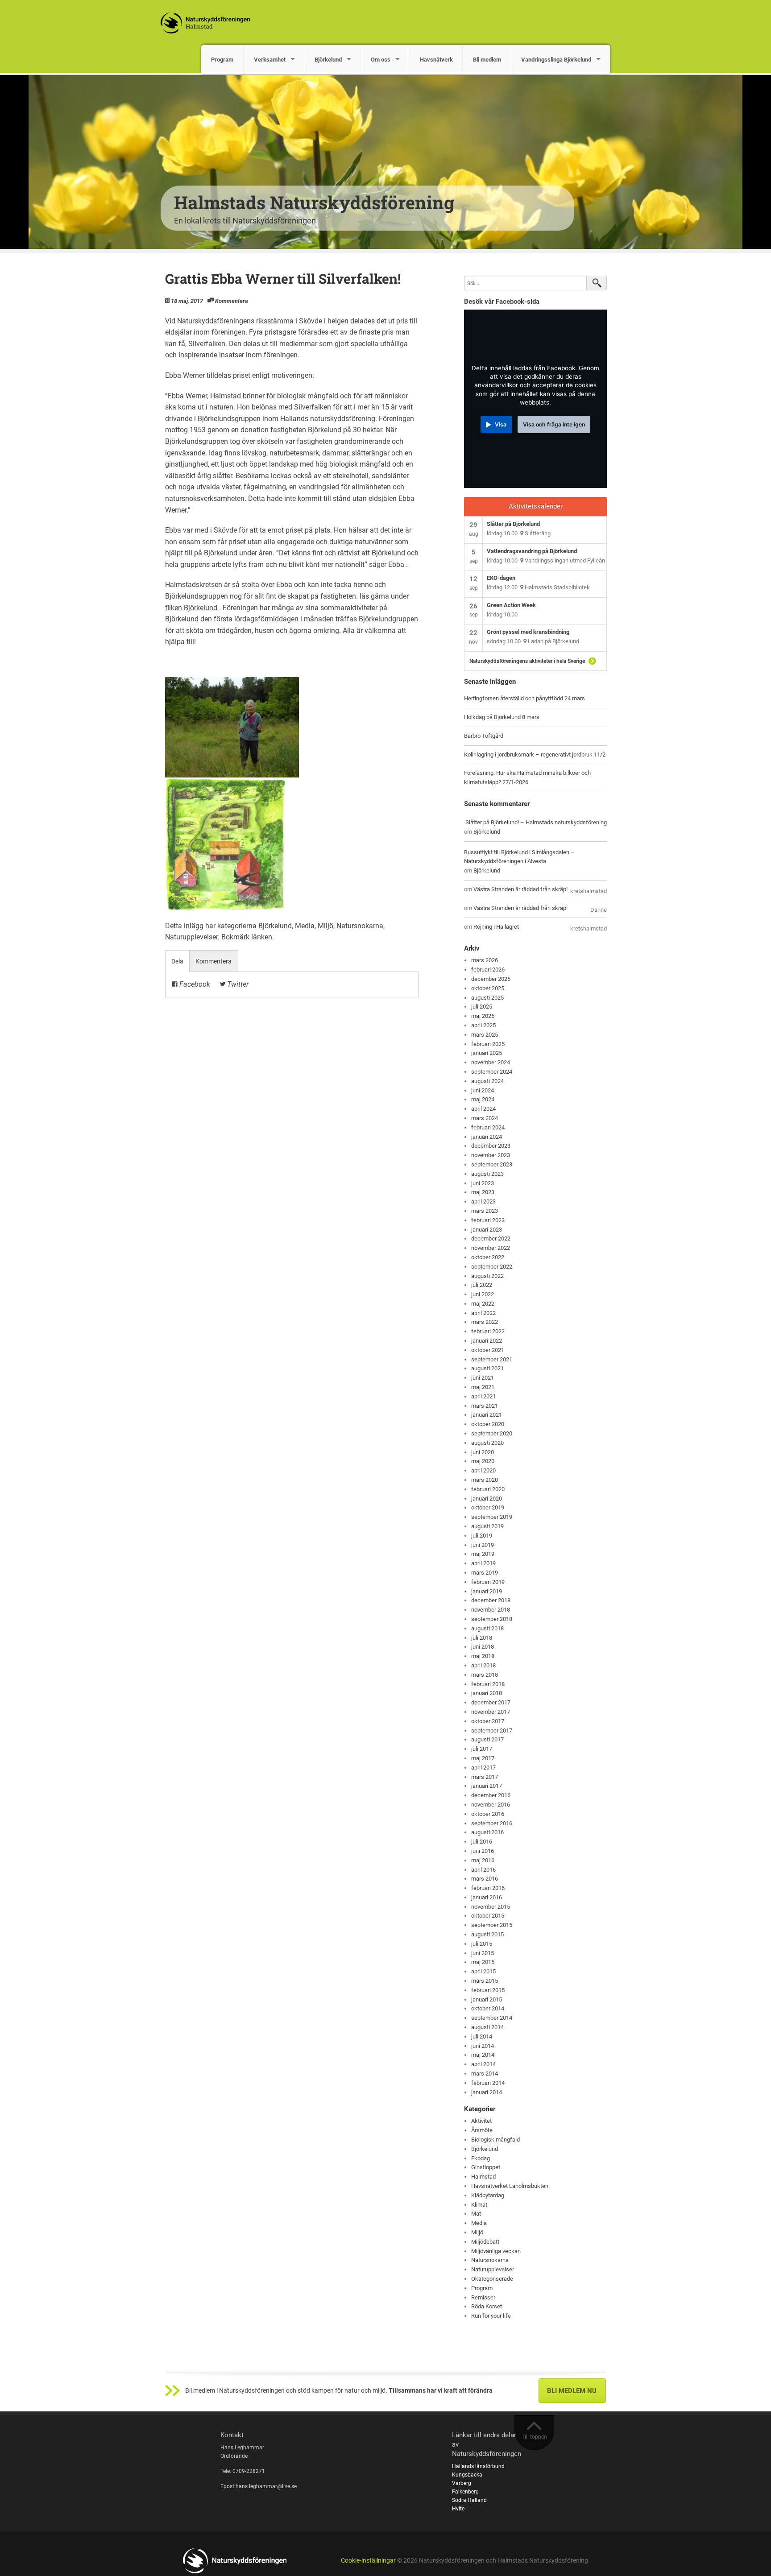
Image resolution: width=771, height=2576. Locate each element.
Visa (501, 424)
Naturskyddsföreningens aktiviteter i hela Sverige (527, 661)
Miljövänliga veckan (496, 2251)
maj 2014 (483, 2055)
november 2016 (491, 1805)
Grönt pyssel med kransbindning (528, 632)
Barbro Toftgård (484, 736)
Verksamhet (270, 60)
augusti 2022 (487, 1276)
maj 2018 (483, 1656)
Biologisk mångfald (495, 2140)
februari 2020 (488, 1489)
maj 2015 (483, 1962)
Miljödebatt (485, 2242)
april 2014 (483, 2064)
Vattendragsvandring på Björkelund (532, 551)
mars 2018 (485, 1675)
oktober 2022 (488, 1257)
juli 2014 (482, 2036)
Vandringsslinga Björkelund (556, 60)
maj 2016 (483, 1860)
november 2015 (491, 1907)
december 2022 (491, 1238)
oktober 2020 (488, 1424)
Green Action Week (511, 605)
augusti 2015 (487, 1934)
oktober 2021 (488, 1350)
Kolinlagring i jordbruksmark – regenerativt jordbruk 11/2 (535, 755)
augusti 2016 (487, 1832)
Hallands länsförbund (478, 2466)
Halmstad (483, 2177)
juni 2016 (483, 1851)
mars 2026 (485, 960)
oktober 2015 (488, 1916)
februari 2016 (488, 1888)
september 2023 (492, 1164)
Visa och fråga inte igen (554, 424)
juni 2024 (483, 1090)
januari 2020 (487, 1499)
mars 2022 (485, 1322)
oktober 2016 (488, 1814)
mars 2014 (485, 2074)
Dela (177, 961)
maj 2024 (483, 1099)
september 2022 (492, 1267)
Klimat (479, 2205)
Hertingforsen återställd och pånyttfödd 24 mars (524, 698)
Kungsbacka (467, 2475)
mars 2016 (485, 1879)
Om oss (381, 60)
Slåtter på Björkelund (513, 524)
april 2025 (483, 1025)
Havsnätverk (436, 60)
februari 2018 (488, 1684)
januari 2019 (487, 1591)
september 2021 (492, 1359)
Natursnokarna (360, 926)
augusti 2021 (487, 1368)
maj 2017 (483, 1758)
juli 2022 (482, 1285)
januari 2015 (487, 1999)
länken (262, 937)
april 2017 (483, 1768)
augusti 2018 (487, 1628)
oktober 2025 (488, 988)
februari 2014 (488, 2083)
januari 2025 (487, 1053)
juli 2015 (482, 1944)
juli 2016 (482, 1842)
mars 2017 (485, 1777)
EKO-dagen (501, 578)
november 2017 (491, 1712)
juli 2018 (482, 1638)
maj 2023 (483, 1192)
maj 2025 (483, 1016)
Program (222, 60)
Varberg (462, 2483)
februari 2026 (488, 970)
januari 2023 (487, 1230)
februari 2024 (488, 1127)
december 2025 (491, 979)
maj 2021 (483, 1387)
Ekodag (481, 2158)
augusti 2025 (487, 998)
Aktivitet (481, 2121)
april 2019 (483, 1563)
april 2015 (483, 1971)
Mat (476, 2214)
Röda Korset (487, 2306)
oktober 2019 (488, 1507)
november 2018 (491, 1610)
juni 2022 (483, 1294)
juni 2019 (483, 1545)
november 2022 (491, 1248)
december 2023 (491, 1146)
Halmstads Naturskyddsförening (314, 202)
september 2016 (492, 1823)
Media (305, 926)
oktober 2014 (488, 2008)
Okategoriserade (492, 2279)
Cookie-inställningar (368, 2561)
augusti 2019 (487, 1526)
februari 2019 (488, 1582)
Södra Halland (469, 2500)
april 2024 (483, 1109)
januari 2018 (487, 1693)
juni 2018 (483, 1647)
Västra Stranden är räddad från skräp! (520, 889)
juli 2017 (482, 1749)
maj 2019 (483, 1554)
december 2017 (491, 1702)
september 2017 (492, 1730)
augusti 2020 (487, 1443)
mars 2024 (485, 1118)
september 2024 (492, 1072)
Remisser (483, 2297)
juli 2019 (482, 1536)
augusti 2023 (487, 1174)
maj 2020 (483, 1461)
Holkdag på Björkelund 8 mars (502, 717)
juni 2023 (483, 1183)
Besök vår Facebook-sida (502, 302)
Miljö (325, 926)
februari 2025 (488, 1044)
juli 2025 (482, 1007)
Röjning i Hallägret (496, 927)
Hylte (458, 2509)
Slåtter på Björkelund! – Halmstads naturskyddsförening (536, 822)
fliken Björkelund (192, 608)
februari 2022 (488, 1331)
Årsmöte (482, 2130)
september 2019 (492, 1517)
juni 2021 (483, 1378)
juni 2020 (483, 1452)
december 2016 (491, 1795)
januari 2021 (487, 1415)
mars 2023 (485, 1211)
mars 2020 (485, 1480)
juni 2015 (483, 1953)
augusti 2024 (487, 1081)
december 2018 (491, 1600)
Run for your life (491, 2316)
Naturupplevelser (191, 937)
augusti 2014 (487, 2027)
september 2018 (492, 1619)
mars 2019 (485, 1573)
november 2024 (491, 1062)
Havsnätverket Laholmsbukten (510, 2186)
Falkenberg (465, 2492)
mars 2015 (485, 1981)
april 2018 (483, 1665)
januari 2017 (487, 1786)
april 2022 (483, 1313)
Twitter (237, 984)
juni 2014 (483, 2046)
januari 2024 (487, 1137)
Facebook (194, 984)
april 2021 (483, 1396)
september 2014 (492, 2018)
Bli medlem (487, 60)
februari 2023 (488, 1220)
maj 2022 (483, 1304)
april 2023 (483, 1201)
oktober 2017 (488, 1721)
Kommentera (232, 301)
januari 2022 (487, 1341)
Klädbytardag (488, 2195)
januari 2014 (487, 2092)
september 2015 (492, 1925)
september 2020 (492, 1433)
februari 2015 (488, 1990)
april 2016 (483, 1870)
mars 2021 (485, 1406)
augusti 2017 (487, 1739)
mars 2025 (485, 1035)
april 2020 (483, 1470)
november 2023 (491, 1155)
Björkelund (328, 60)
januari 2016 (487, 1897)
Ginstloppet (486, 2167)
